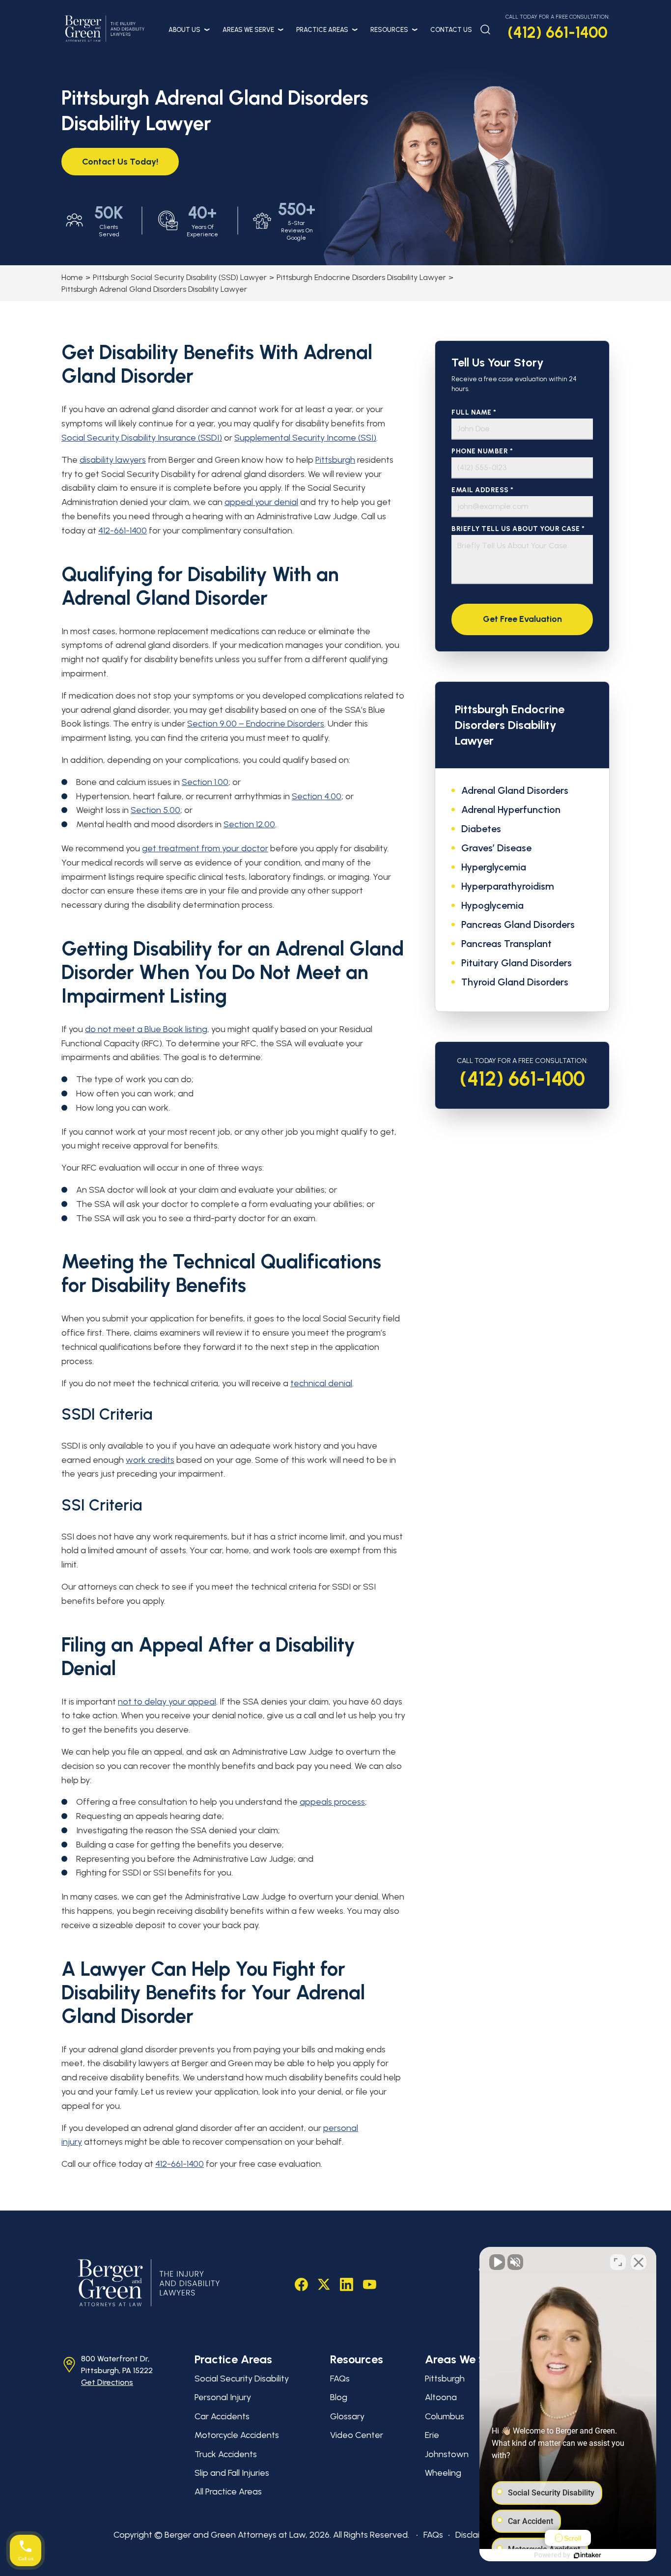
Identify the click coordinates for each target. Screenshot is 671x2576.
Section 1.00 (205, 782)
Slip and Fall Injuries (232, 2473)
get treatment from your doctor (205, 848)
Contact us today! (120, 162)
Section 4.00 (317, 796)
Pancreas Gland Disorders (518, 924)
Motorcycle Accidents (237, 2435)
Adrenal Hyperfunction (511, 810)
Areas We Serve (248, 30)
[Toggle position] (618, 2262)
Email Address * (483, 490)
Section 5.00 (155, 810)
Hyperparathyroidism (508, 886)
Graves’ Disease (496, 848)
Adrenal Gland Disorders (515, 790)
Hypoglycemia (492, 905)
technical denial (321, 1383)
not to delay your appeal (167, 1702)
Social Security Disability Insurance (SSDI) (142, 438)
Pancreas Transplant (506, 944)
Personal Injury (223, 2397)
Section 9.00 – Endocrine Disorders (256, 724)
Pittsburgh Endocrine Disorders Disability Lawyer (361, 277)
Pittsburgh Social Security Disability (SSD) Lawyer (180, 277)
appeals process (332, 1802)
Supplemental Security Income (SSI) (305, 438)
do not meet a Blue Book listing (146, 1029)
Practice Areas (322, 30)
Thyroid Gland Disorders (515, 982)
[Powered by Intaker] (587, 2555)
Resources (389, 30)
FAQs (340, 2379)
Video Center (357, 2435)
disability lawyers (113, 460)
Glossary (347, 2416)
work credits (150, 1460)
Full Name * (474, 412)
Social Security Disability (242, 2379)
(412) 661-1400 (558, 32)
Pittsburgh (335, 460)
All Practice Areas (228, 2492)
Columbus (445, 2416)
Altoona (441, 2397)
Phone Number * (482, 451)
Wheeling (443, 2473)
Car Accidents (222, 2416)
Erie (432, 2435)
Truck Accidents (226, 2454)
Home (72, 277)
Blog (339, 2397)
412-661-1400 (123, 531)
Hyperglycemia (494, 867)
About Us (184, 30)
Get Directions (107, 2382)
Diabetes (481, 829)
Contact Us (451, 30)
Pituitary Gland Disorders (517, 963)
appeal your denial (261, 502)
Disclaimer (475, 2535)
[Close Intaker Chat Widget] (639, 2262)
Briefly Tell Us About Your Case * (518, 529)
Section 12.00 (249, 824)
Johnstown (447, 2454)
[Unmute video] (497, 2262)
